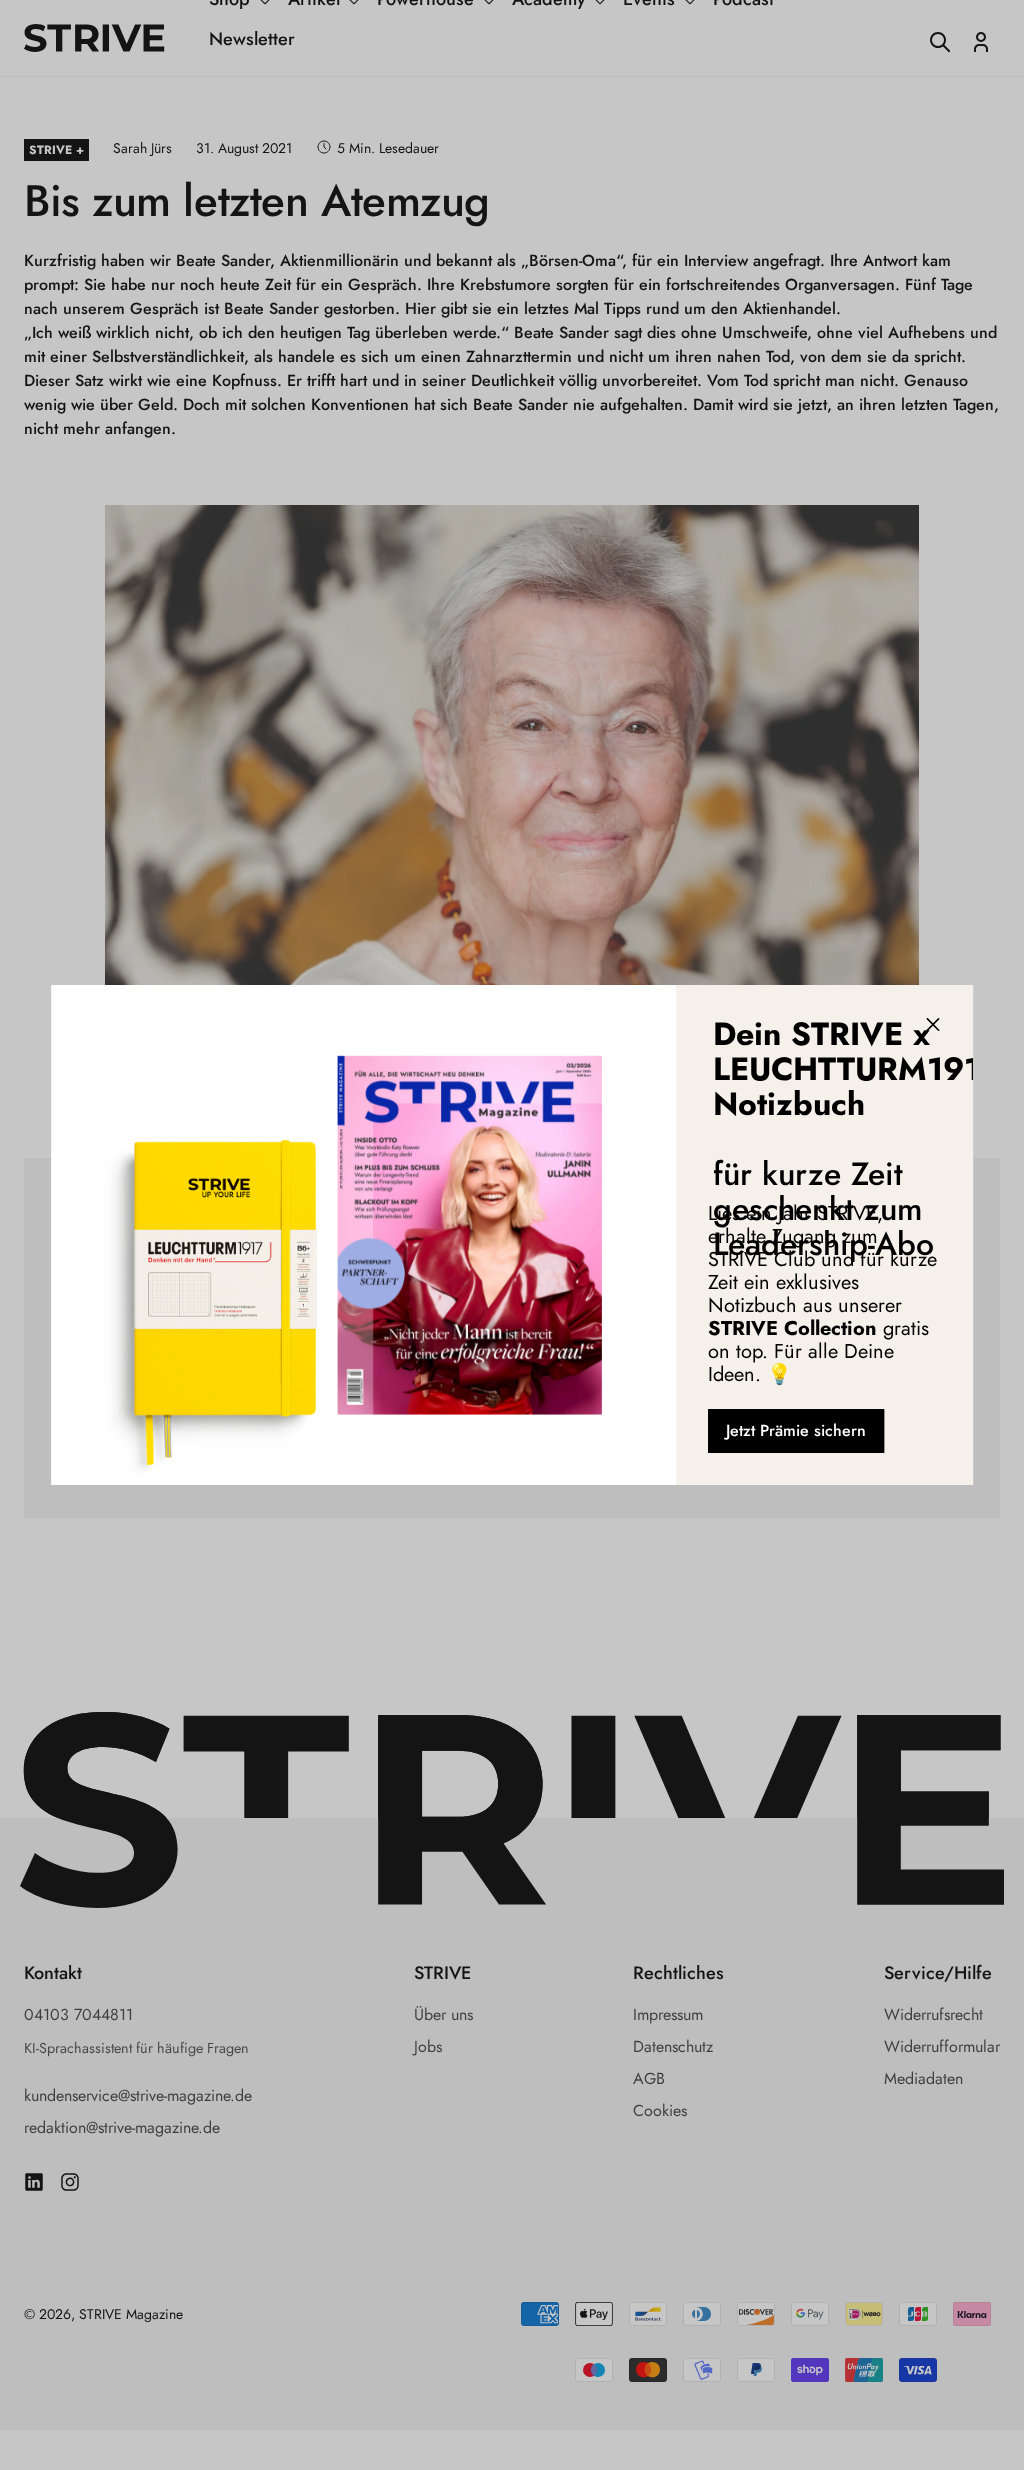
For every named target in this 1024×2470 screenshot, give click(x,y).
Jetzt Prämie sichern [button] (796, 1430)
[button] (933, 1025)
